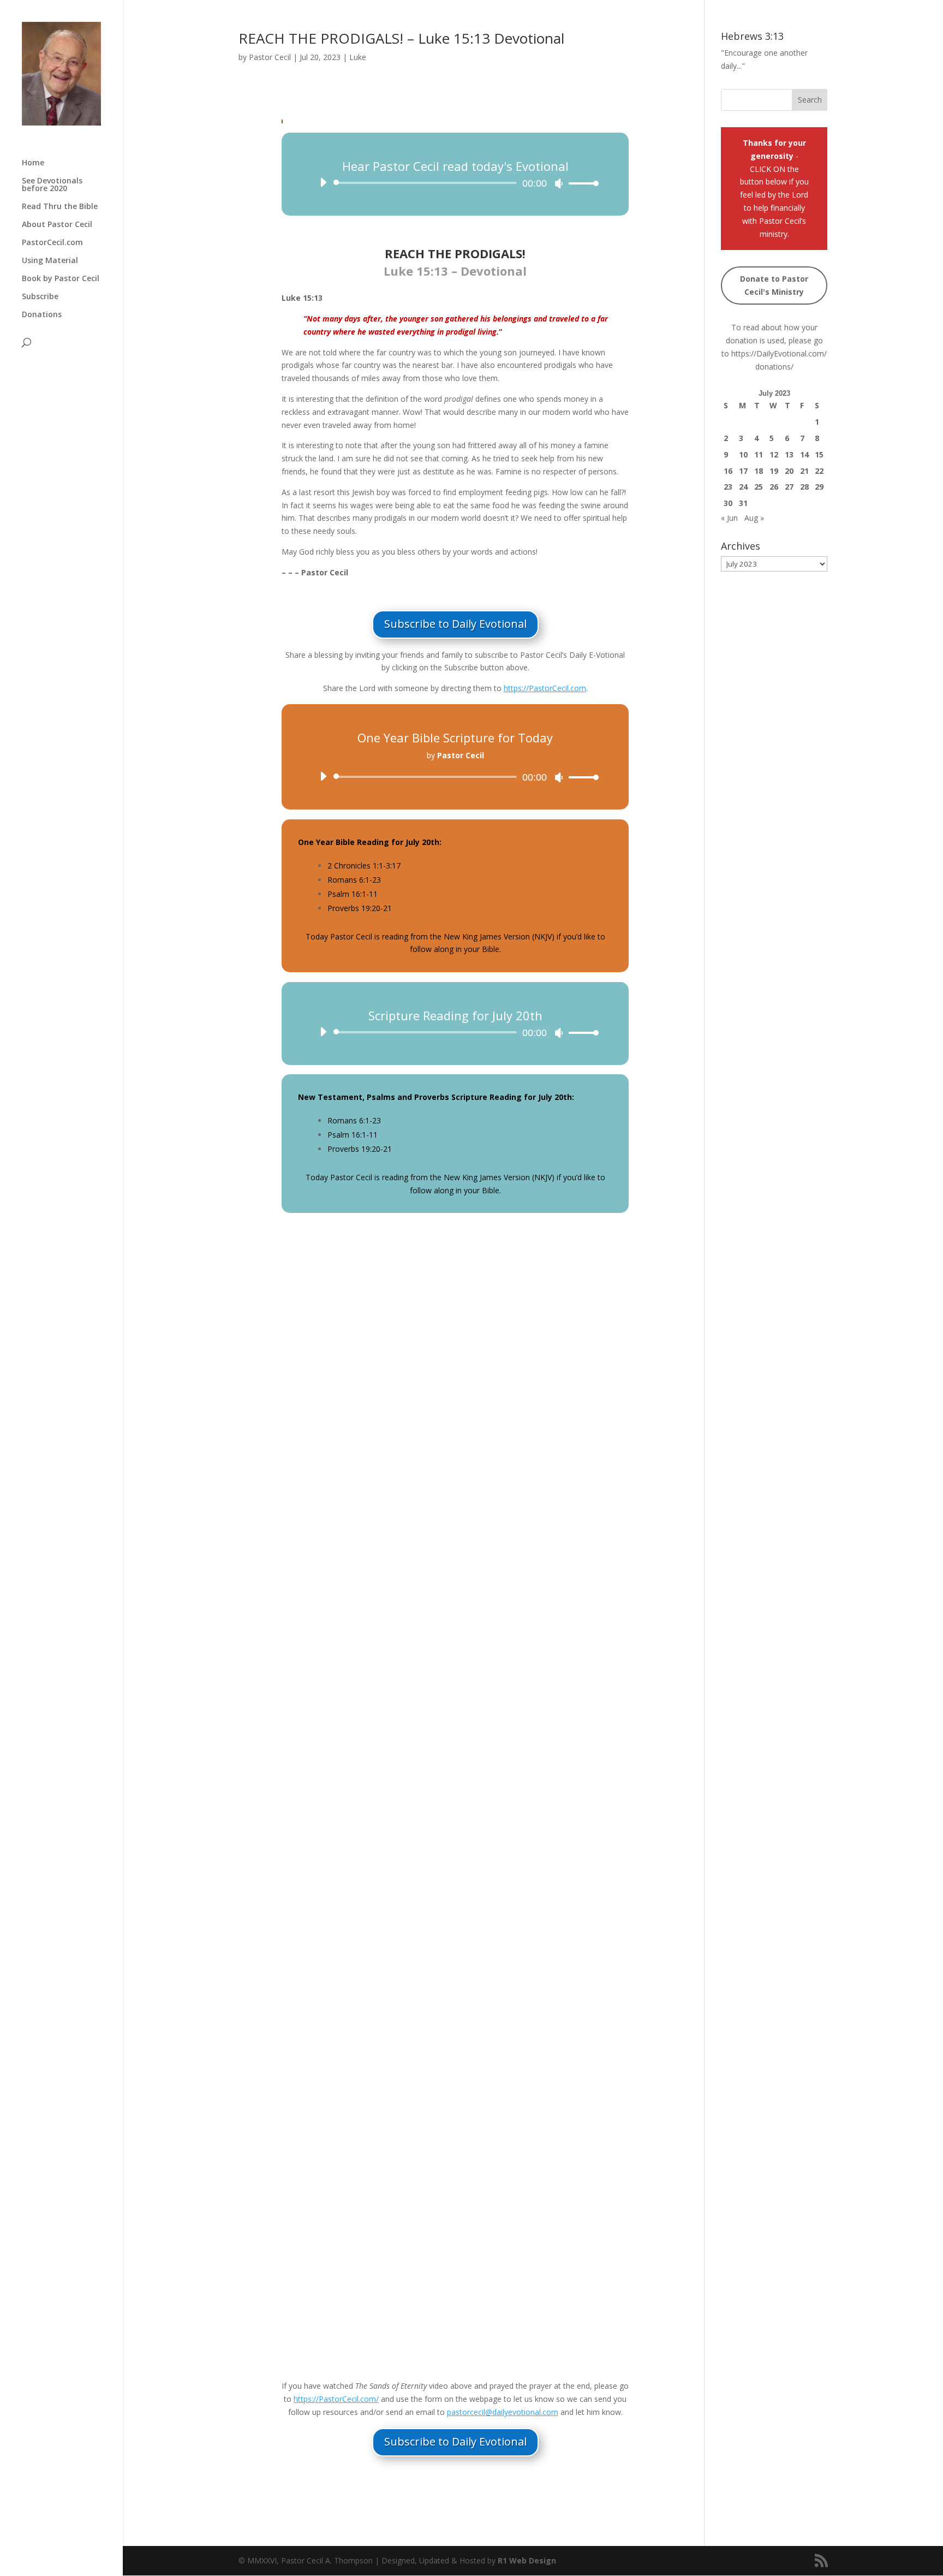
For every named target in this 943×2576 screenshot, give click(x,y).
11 (759, 454)
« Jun (729, 518)
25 (759, 487)
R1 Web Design (527, 2560)
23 (728, 487)
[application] (455, 183)
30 (728, 503)
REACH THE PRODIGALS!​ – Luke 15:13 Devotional (401, 38)
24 (743, 487)
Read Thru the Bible (60, 207)
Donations (42, 315)
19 (774, 471)
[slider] (581, 183)
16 (728, 471)
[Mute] (559, 183)
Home (33, 163)
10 (743, 454)
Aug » (754, 518)
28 (804, 487)
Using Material (50, 261)
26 (774, 487)
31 (743, 503)
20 (789, 471)
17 (743, 471)
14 (804, 454)
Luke (358, 57)
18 (759, 471)
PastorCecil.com (52, 243)
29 (819, 487)
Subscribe (40, 297)
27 (789, 487)
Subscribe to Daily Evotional (455, 624)
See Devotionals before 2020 (52, 185)
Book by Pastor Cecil (61, 279)
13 (789, 454)
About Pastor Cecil (57, 225)
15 (819, 454)
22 (819, 471)
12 (774, 454)
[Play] (323, 182)
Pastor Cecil (270, 57)
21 (804, 471)
